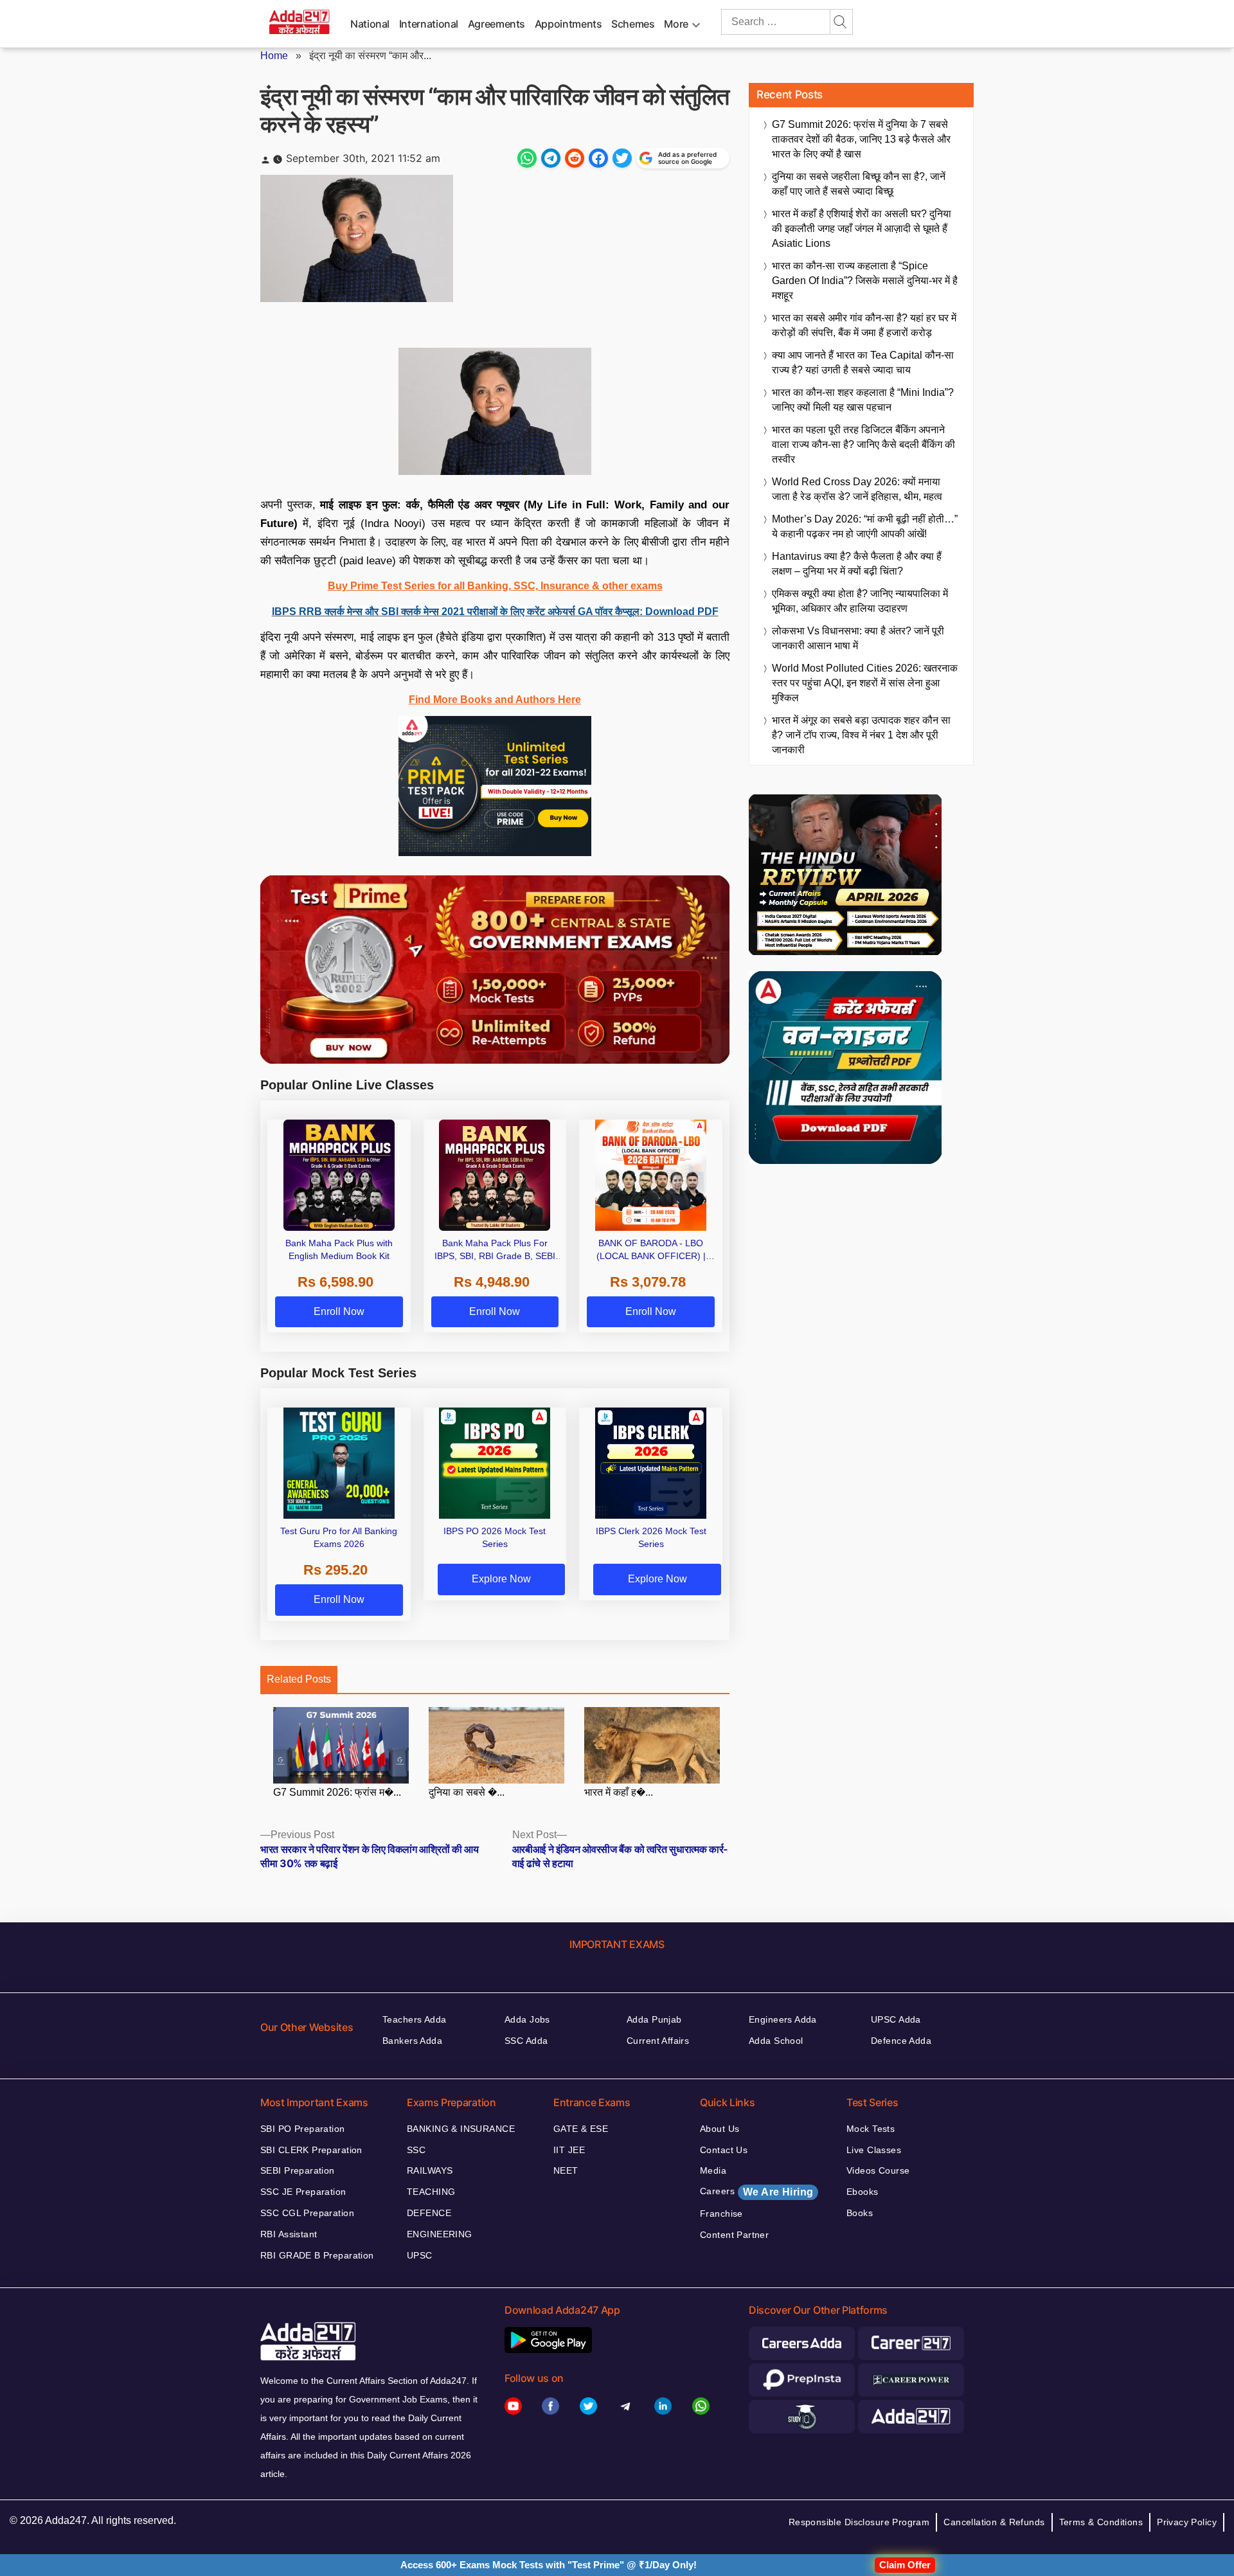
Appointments (568, 24)
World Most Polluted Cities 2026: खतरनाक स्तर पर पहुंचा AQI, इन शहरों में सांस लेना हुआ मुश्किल (865, 683)
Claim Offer (905, 2565)
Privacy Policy (1187, 2522)
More (676, 24)
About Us (720, 2129)
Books (860, 2213)
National (370, 24)
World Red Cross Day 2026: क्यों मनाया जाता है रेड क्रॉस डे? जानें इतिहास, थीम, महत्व (857, 489)
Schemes (633, 24)
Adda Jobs (527, 2019)
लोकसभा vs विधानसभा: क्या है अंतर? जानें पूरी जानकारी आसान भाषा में (858, 638)
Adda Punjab (654, 2019)
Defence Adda (901, 2041)
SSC (416, 2150)
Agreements (496, 24)
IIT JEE (569, 2150)
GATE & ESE (581, 2129)
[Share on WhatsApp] (527, 158)
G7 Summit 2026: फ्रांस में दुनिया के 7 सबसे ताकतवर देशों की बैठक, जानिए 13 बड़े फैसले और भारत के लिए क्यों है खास (861, 139)
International (429, 24)
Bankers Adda (412, 2041)
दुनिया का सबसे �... (467, 1792)
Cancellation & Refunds (994, 2522)
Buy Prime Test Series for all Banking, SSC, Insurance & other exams (495, 586)
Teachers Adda (414, 2019)
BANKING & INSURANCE (461, 2129)
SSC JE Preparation (303, 2192)
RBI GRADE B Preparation (317, 2255)
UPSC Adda (896, 2019)
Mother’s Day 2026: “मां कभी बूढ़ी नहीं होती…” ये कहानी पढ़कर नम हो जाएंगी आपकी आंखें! (865, 526)
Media (713, 2170)
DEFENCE (429, 2213)
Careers (756, 2192)
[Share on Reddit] (575, 158)
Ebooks (863, 2192)
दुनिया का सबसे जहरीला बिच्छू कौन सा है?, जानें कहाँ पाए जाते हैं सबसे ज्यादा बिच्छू (859, 184)
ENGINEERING (440, 2234)
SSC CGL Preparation (307, 2213)
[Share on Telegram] (551, 158)
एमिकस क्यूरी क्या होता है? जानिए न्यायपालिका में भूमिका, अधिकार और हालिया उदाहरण (860, 601)
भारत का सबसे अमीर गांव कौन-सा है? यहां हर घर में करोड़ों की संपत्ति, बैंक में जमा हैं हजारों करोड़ (864, 325)
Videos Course (878, 2170)
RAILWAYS (430, 2170)
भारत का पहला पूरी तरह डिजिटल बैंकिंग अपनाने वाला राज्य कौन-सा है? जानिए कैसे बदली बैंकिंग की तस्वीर (863, 444)
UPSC (420, 2255)
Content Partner (734, 2235)
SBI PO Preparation (303, 2129)
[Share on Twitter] (622, 158)
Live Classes (874, 2150)
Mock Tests (871, 2129)
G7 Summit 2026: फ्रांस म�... (337, 1792)
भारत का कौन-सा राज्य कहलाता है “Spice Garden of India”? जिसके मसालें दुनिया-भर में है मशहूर (865, 281)
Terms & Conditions (1101, 2522)
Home (274, 56)
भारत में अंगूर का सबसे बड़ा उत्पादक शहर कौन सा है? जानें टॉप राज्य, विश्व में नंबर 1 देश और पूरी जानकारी (861, 735)
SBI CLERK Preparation (311, 2150)
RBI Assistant (289, 2234)
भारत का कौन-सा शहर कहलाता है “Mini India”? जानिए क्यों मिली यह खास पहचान (863, 400)
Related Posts (299, 1679)
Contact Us (724, 2150)
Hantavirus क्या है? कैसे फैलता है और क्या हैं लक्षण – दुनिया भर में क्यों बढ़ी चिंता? (857, 564)
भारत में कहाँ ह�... (619, 1792)
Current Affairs (658, 2041)
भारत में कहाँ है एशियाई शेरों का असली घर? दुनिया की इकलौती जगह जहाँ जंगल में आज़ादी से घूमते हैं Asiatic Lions (862, 228)
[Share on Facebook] (598, 158)
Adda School (776, 2041)
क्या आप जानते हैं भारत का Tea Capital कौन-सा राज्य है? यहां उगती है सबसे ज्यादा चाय (863, 362)
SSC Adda (526, 2041)
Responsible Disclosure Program (859, 2522)
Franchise (721, 2214)
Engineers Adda (783, 2019)
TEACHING (431, 2192)
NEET (566, 2170)
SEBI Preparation (298, 2170)
